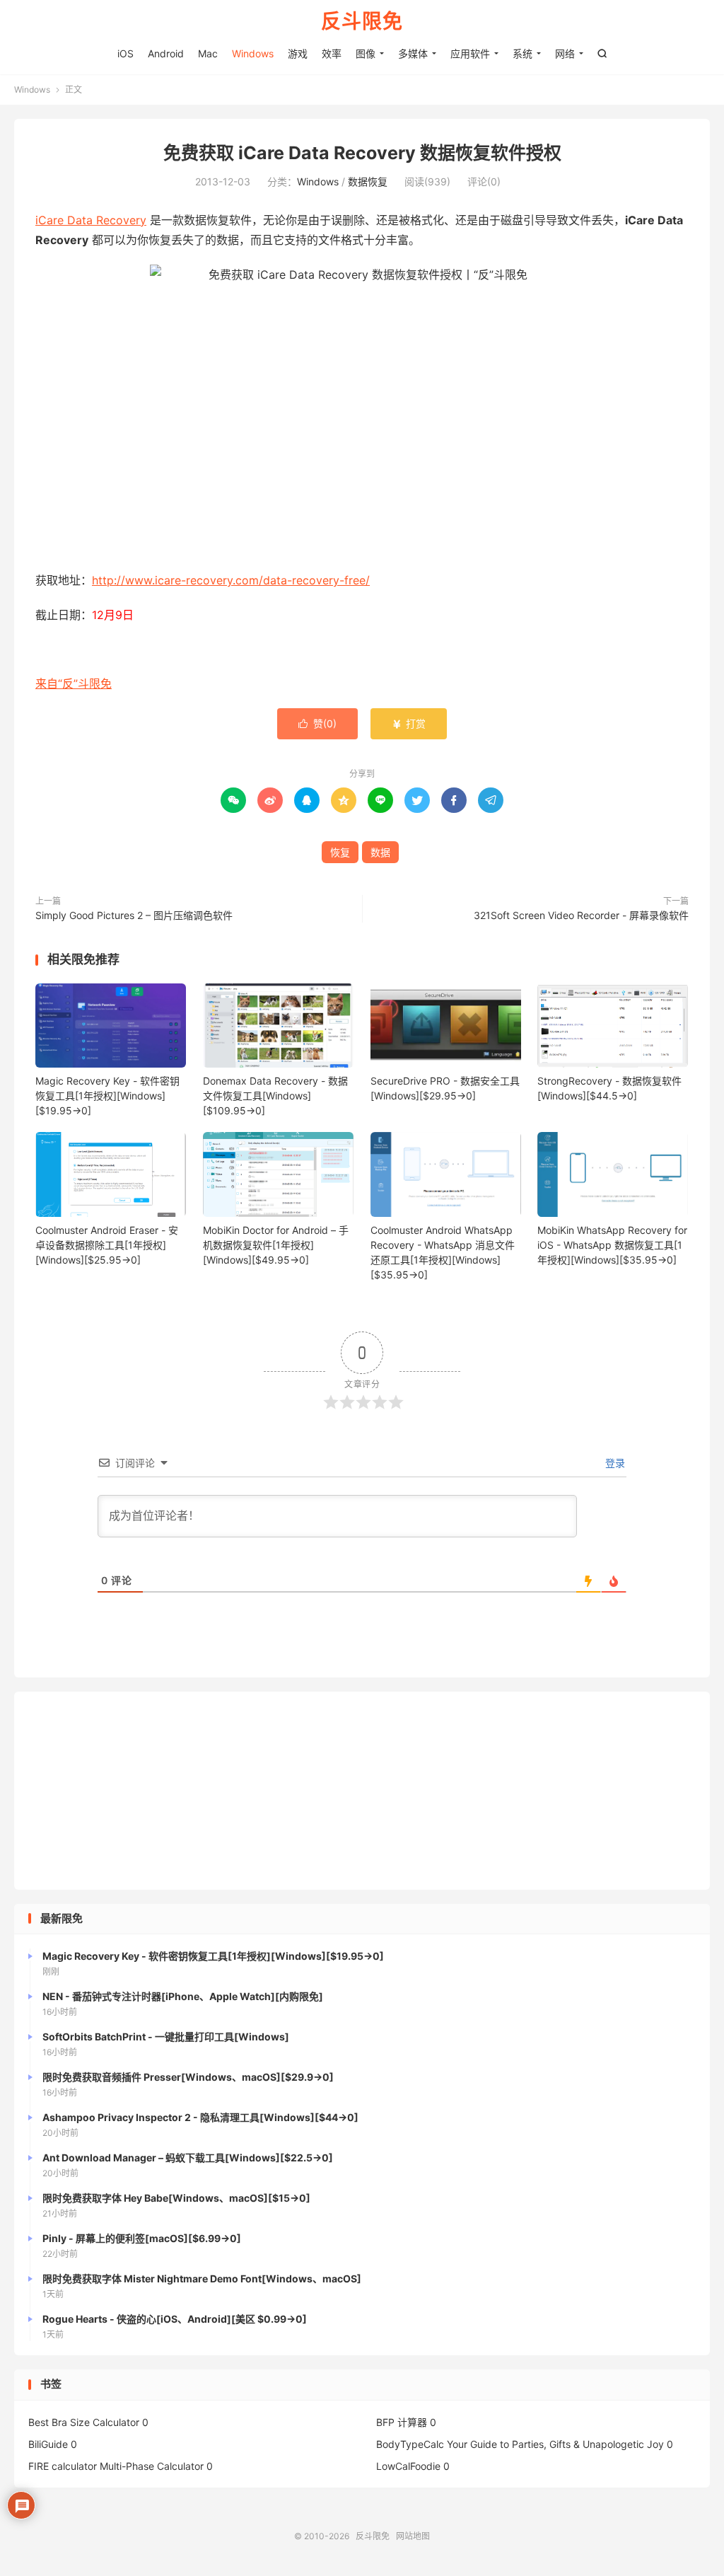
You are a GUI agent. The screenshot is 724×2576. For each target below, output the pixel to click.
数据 (380, 852)
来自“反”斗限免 (74, 683)
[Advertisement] (362, 1791)
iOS (125, 53)
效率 (332, 53)
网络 (565, 53)
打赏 (409, 723)
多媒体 (413, 53)
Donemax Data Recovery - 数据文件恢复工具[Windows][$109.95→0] (275, 1096)
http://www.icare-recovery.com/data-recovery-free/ (231, 580)
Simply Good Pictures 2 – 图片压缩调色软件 (134, 915)
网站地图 (413, 2536)
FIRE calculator (63, 2466)
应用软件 (470, 53)
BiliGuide (48, 2444)
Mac (208, 53)
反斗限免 (362, 22)
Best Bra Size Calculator (84, 2422)
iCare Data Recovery (91, 220)
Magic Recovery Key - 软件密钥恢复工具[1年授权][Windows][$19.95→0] (107, 1096)
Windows (253, 53)
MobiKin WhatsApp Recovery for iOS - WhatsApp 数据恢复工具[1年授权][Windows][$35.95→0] (612, 1245)
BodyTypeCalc (410, 2444)
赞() (317, 723)
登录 (614, 1463)
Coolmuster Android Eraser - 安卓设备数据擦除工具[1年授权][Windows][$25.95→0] (107, 1245)
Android (166, 53)
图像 (366, 53)
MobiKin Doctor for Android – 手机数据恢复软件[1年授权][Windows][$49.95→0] (276, 1245)
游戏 (298, 53)
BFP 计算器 (402, 2422)
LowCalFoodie (408, 2466)
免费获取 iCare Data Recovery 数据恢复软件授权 (362, 153)
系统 (522, 53)
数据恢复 (368, 181)
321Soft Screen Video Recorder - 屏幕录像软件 (581, 915)
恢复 (340, 852)
